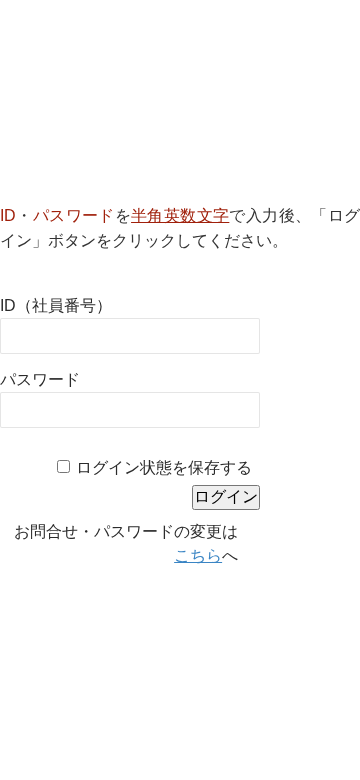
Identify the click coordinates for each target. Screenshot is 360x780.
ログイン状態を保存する (164, 467)
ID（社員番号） (56, 305)
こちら (198, 555)
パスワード (40, 379)
